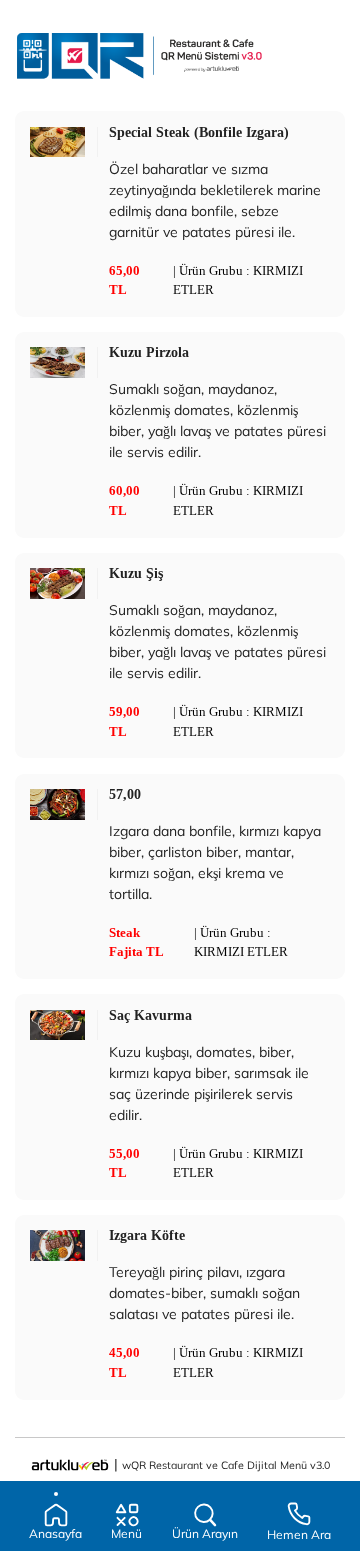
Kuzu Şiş (136, 573)
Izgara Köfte (147, 1235)
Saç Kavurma (150, 1015)
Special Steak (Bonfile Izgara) (199, 132)
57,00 (125, 794)
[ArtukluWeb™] (70, 1464)
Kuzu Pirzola (149, 352)
